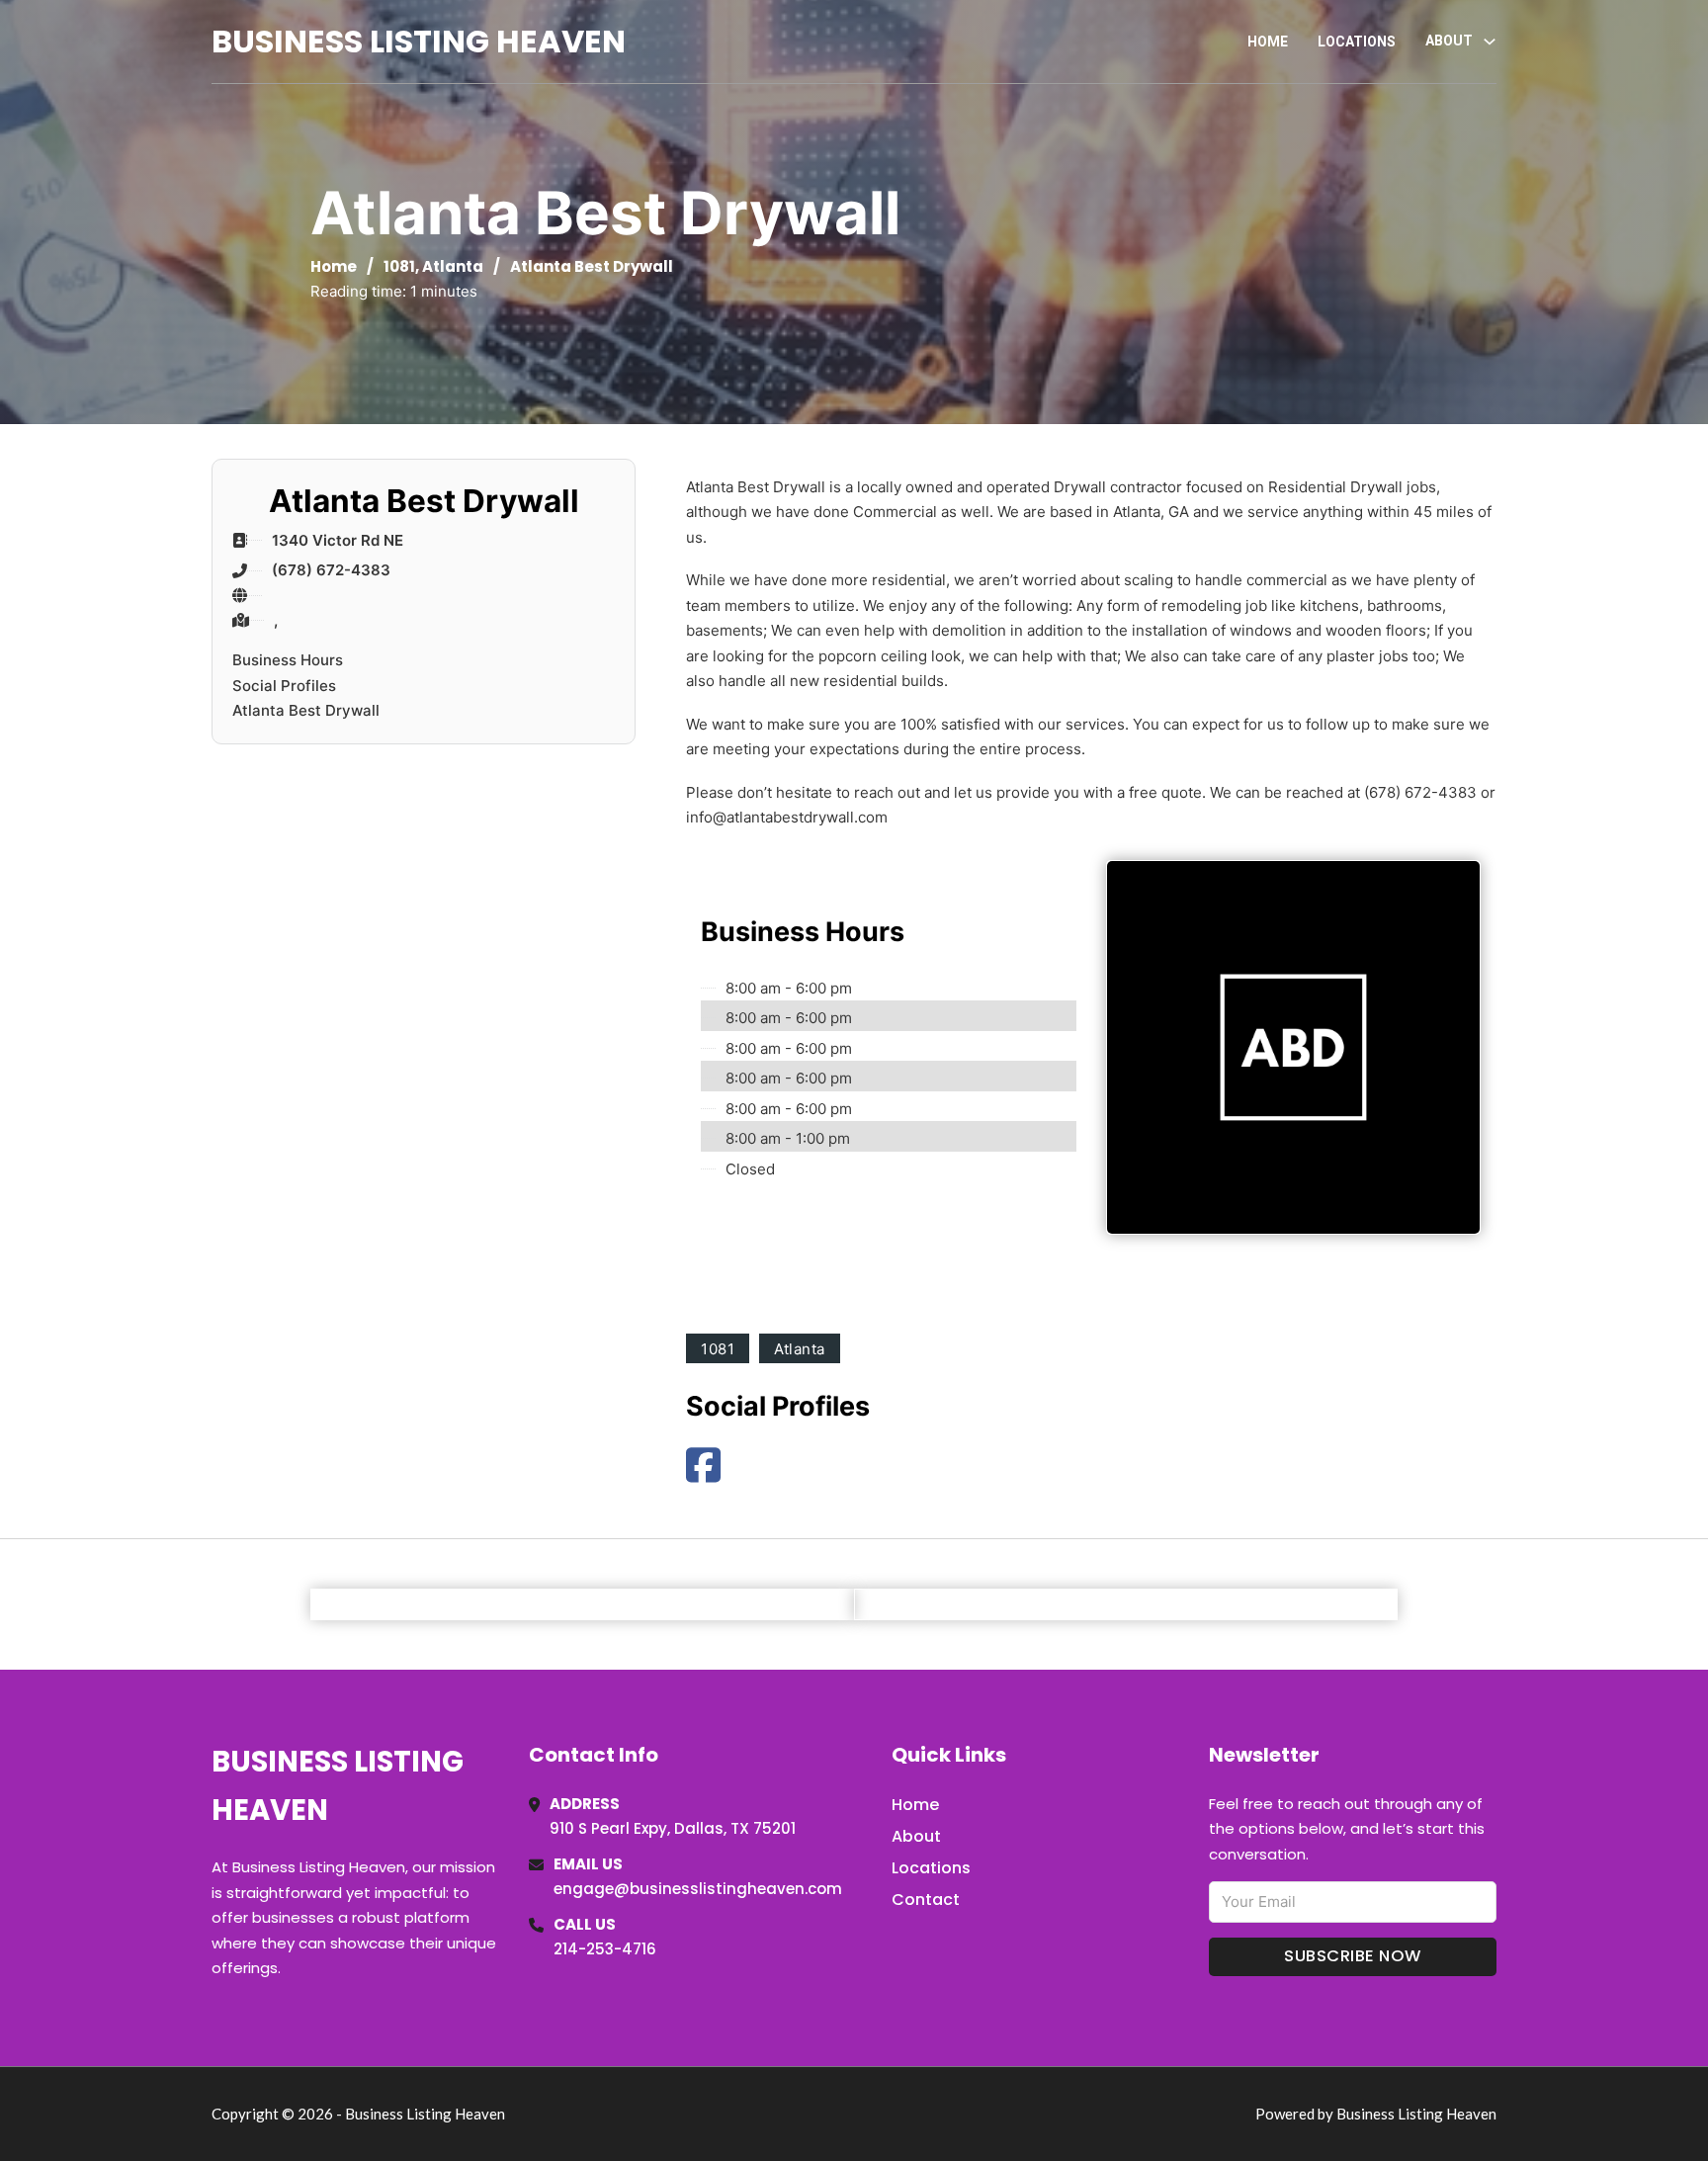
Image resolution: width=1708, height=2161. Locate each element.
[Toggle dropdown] (1490, 42)
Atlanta (453, 266)
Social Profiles (284, 686)
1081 (399, 266)
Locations (1357, 42)
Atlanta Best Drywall (306, 710)
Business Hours (288, 660)
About (916, 1836)
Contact (926, 1900)
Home (1268, 42)
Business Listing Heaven (419, 41)
